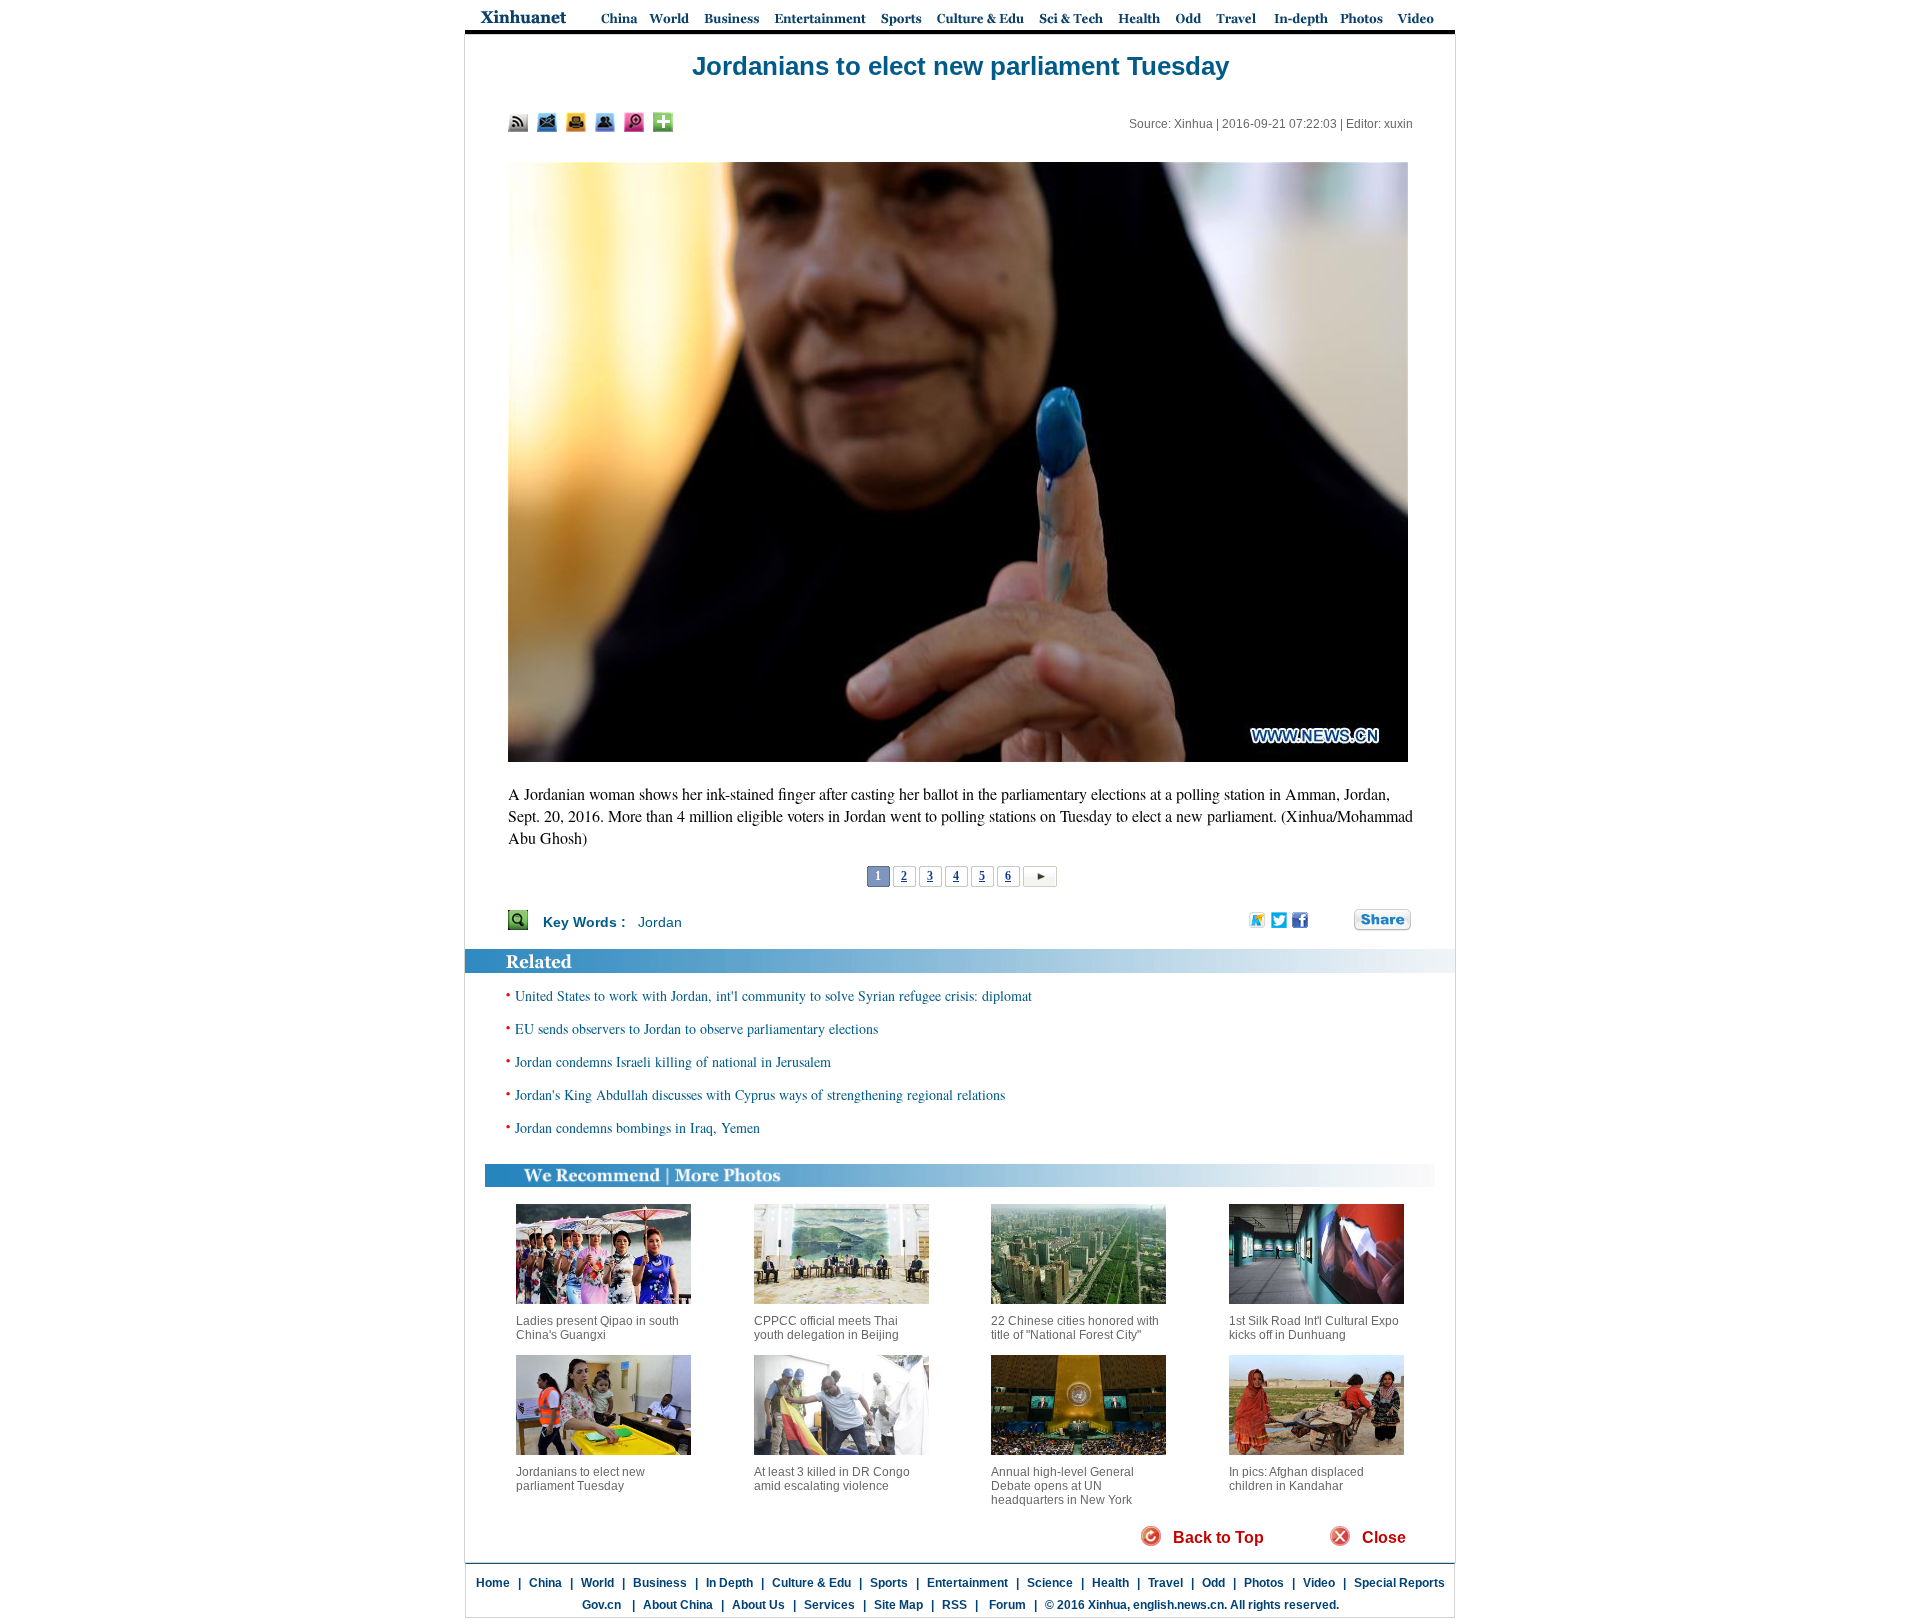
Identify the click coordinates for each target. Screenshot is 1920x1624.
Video (1319, 1583)
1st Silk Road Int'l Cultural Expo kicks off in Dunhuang (1314, 1328)
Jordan (660, 922)
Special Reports (1399, 1583)
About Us (758, 1605)
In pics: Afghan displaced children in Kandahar (1296, 1479)
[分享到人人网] (1340, 921)
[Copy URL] (605, 122)
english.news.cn (1178, 1605)
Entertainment (967, 1583)
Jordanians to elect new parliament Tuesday (580, 1479)
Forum (1006, 1605)
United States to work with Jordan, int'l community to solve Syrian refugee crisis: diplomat (773, 995)
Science (1050, 1583)
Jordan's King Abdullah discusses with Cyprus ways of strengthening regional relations (760, 1094)
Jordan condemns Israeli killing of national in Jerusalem (673, 1061)
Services (829, 1605)
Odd (1213, 1583)
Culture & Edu (811, 1583)
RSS (954, 1605)
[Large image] (634, 122)
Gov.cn (601, 1605)
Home (493, 1583)
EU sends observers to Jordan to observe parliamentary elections (696, 1028)
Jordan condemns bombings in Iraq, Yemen (637, 1127)
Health (1110, 1583)
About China (678, 1605)
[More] (663, 122)
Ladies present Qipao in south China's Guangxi (597, 1328)
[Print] (576, 122)
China (545, 1583)
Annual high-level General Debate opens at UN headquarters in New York (1062, 1486)
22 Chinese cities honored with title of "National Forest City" (1075, 1328)
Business (660, 1583)
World (597, 1583)
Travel (1165, 1583)
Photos (1264, 1583)
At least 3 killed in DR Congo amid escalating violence (832, 1479)
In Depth (729, 1583)
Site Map (898, 1605)
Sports (889, 1583)
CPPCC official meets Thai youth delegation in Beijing (826, 1328)
